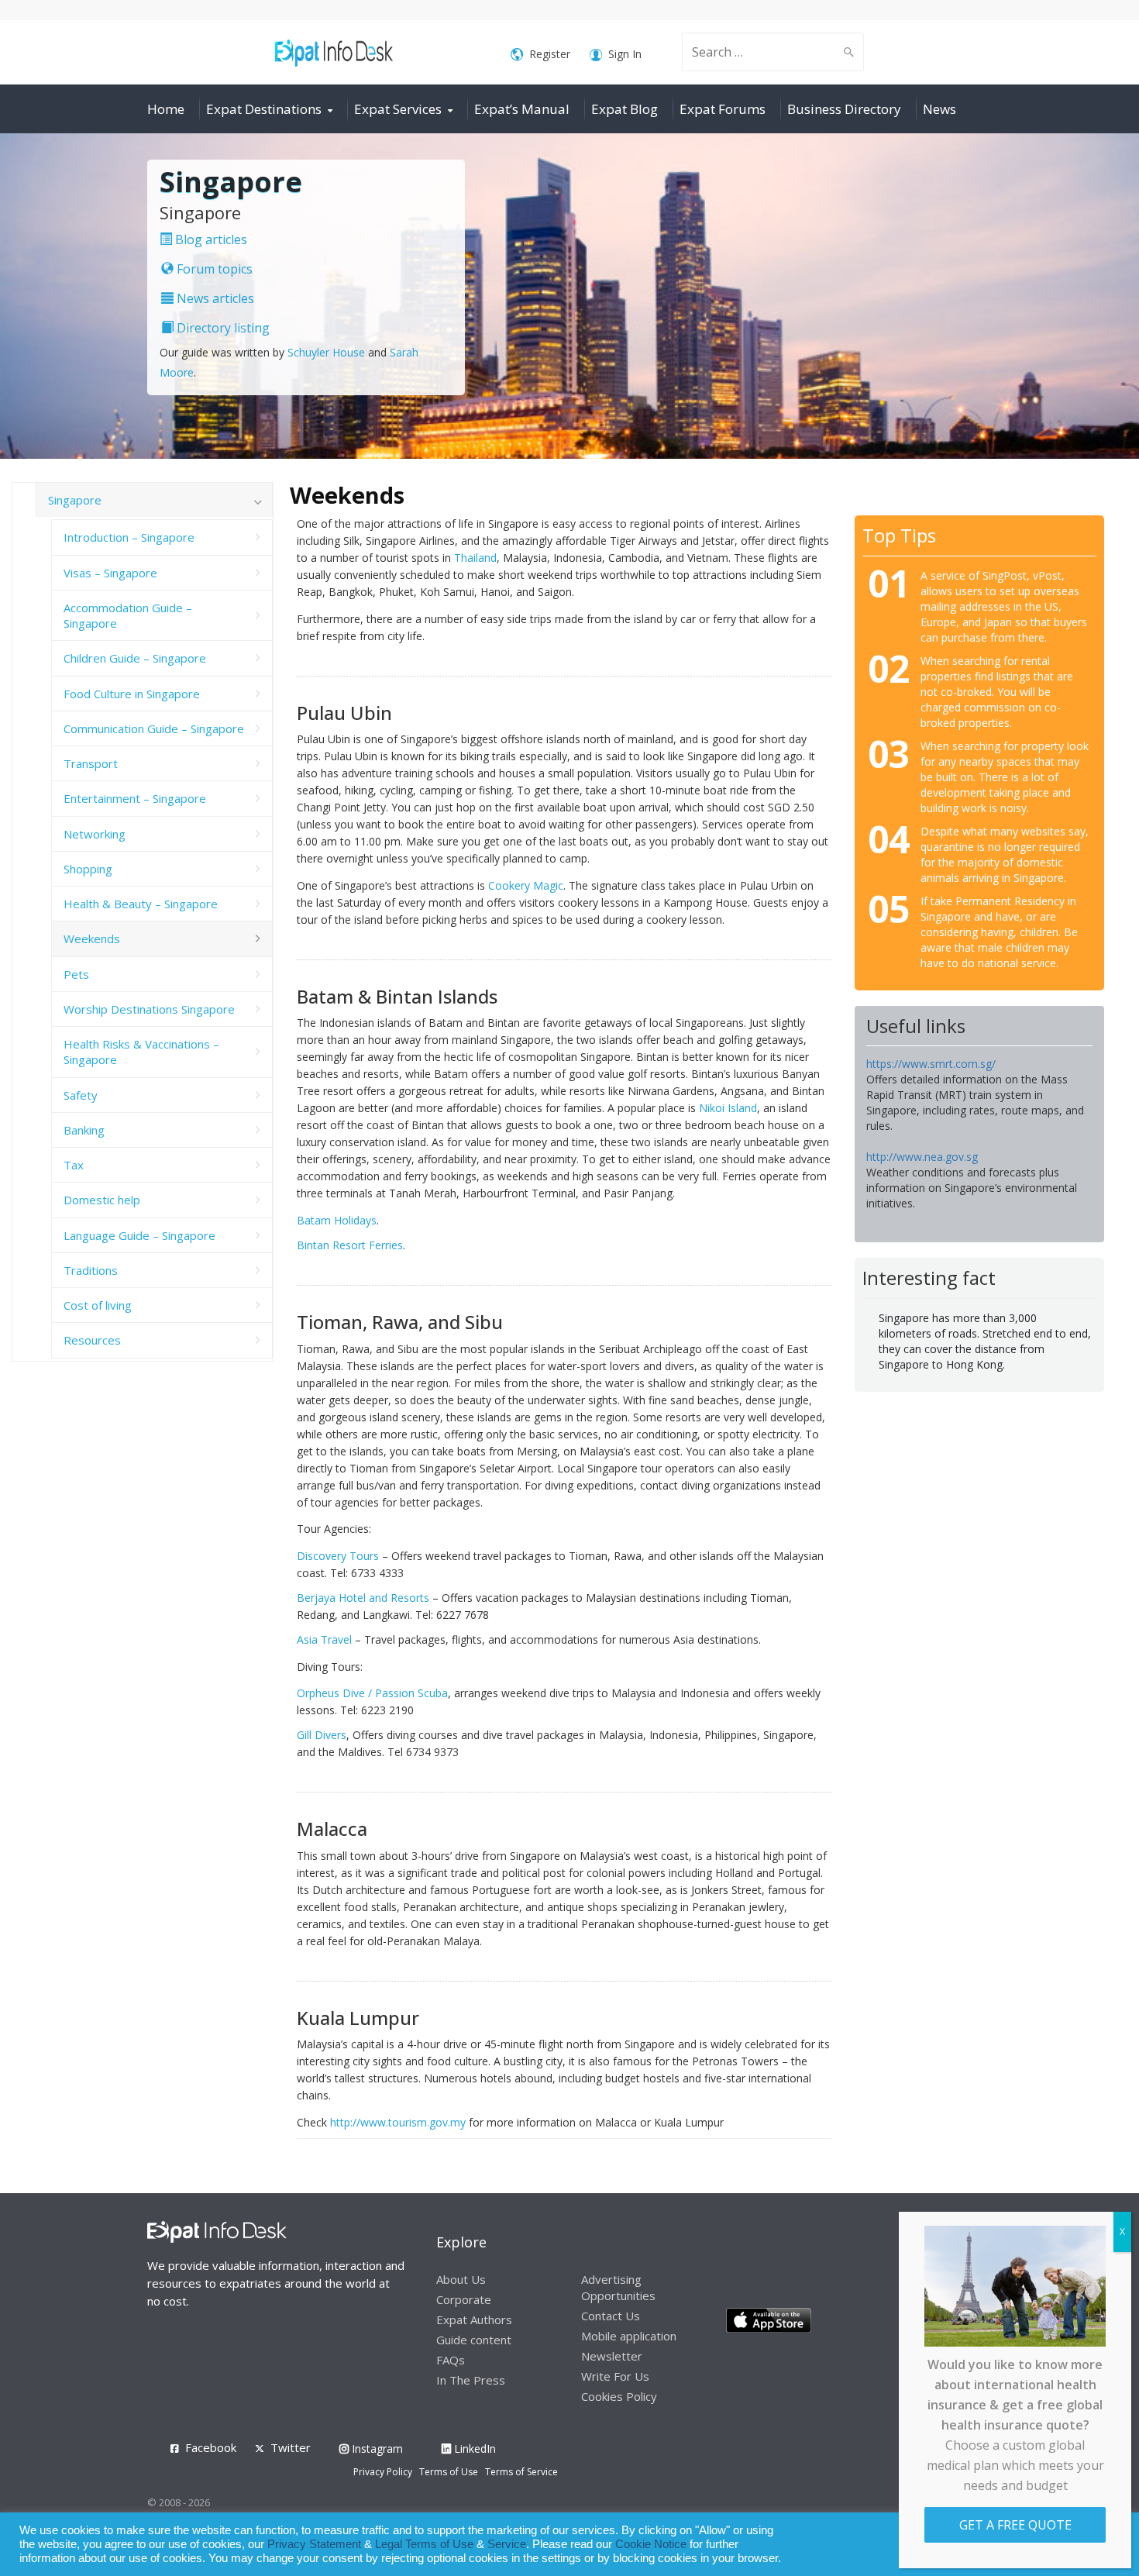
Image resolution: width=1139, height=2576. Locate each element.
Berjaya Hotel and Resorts (363, 1598)
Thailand (475, 558)
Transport (91, 763)
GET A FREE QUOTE (1015, 2525)
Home (166, 109)
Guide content (474, 2340)
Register (550, 54)
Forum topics (213, 269)
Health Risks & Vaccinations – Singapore (141, 1052)
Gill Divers (322, 1735)
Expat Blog (625, 109)
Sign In (625, 54)
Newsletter (612, 2356)
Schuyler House (326, 352)
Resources (92, 1340)
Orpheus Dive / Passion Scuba (372, 1693)
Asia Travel (324, 1639)
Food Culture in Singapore (132, 694)
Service (507, 2544)
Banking (84, 1130)
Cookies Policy (619, 2396)
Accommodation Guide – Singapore (128, 615)
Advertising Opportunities (618, 2287)
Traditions (91, 1270)
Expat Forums (723, 109)
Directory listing (222, 328)
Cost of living (98, 1305)
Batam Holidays (337, 1220)
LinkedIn (473, 2449)
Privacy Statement (314, 2544)
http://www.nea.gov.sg (922, 1157)
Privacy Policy (383, 2472)
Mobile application (629, 2336)
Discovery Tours (338, 1556)
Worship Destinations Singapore (149, 1009)
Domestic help (102, 1200)
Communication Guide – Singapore (154, 728)
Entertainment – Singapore (135, 798)
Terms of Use (449, 2472)
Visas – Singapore (110, 573)
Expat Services (398, 109)
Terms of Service (521, 2472)
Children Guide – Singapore (135, 658)
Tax (74, 1165)
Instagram (376, 2449)
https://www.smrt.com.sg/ (931, 1064)
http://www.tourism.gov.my (398, 2122)
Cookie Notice (651, 2544)
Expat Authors (474, 2319)
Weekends (92, 938)
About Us (461, 2279)
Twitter (291, 2447)
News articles (214, 298)
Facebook (211, 2447)
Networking (95, 834)
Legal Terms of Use (424, 2544)
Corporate (464, 2299)
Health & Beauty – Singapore (141, 904)
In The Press (471, 2380)
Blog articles (210, 239)
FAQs (451, 2360)
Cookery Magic (526, 885)
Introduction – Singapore (129, 537)
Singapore (75, 500)
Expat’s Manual (522, 109)
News (939, 109)
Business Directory (844, 109)
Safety (81, 1095)
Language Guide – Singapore (139, 1235)
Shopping (88, 869)
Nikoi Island (728, 1108)
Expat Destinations (264, 109)
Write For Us (615, 2376)
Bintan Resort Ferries (350, 1245)
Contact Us (611, 2316)
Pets (76, 974)
